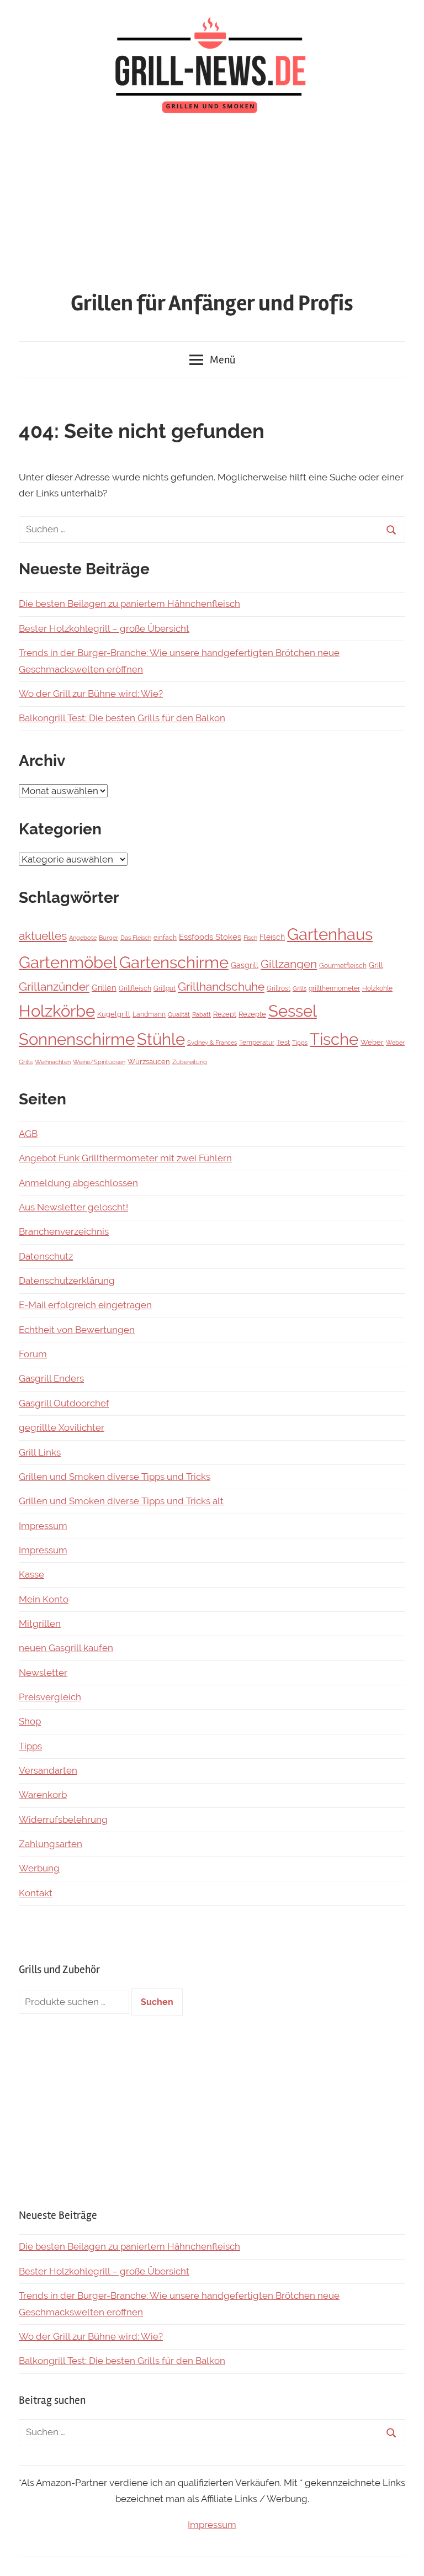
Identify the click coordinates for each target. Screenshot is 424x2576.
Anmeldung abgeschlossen (78, 1183)
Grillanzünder (54, 987)
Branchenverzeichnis (64, 1231)
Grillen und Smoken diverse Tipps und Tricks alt (121, 1501)
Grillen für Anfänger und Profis (212, 303)
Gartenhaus (330, 934)
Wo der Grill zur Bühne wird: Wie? (91, 694)
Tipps (300, 1043)
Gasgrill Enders (51, 1378)
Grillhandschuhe (221, 987)
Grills (300, 988)
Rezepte (252, 1014)
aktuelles (43, 936)
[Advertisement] (212, 205)
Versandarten (48, 1770)
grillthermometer (334, 988)
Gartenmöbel (68, 962)
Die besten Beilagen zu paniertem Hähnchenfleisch (129, 604)
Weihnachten (53, 1062)
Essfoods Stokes (210, 937)
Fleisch (272, 937)
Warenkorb (43, 1795)
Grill (376, 965)
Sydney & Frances (212, 1043)
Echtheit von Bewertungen (77, 1330)
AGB (28, 1134)
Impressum (43, 1526)
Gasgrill (245, 965)
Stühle (161, 1039)
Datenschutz (46, 1256)
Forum (33, 1354)
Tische (334, 1039)
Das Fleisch (136, 938)
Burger (108, 938)
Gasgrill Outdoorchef (64, 1403)
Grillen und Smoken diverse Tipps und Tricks (115, 1477)
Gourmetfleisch (343, 966)
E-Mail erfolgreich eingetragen (85, 1305)
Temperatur (257, 1043)
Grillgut (165, 988)
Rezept (225, 1014)
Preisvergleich (50, 1697)
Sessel (293, 1011)
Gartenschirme (174, 962)
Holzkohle (377, 988)
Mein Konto (44, 1599)
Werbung (39, 1868)
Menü (222, 360)
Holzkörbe (57, 1011)
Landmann (149, 1014)
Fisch (250, 938)
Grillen (104, 988)
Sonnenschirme (77, 1039)
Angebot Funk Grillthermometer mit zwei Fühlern (125, 1158)
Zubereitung (190, 1062)
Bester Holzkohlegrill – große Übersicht (104, 628)
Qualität (179, 1014)
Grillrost (279, 988)
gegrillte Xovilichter (62, 1427)
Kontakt (36, 1893)
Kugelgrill (114, 1014)
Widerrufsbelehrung (63, 1819)
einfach (165, 938)
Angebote (83, 938)
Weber (372, 1042)
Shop (30, 1721)
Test (283, 1042)
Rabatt (202, 1014)
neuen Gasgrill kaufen (66, 1648)
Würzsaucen (149, 1062)
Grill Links (40, 1452)
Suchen (157, 2002)
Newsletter (43, 1673)
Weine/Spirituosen (99, 1062)
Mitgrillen (40, 1623)
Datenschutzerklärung (67, 1281)
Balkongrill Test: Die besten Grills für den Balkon (122, 718)
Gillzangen (289, 964)
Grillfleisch (135, 988)
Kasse (31, 1574)
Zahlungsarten (51, 1844)
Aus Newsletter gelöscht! (73, 1207)
